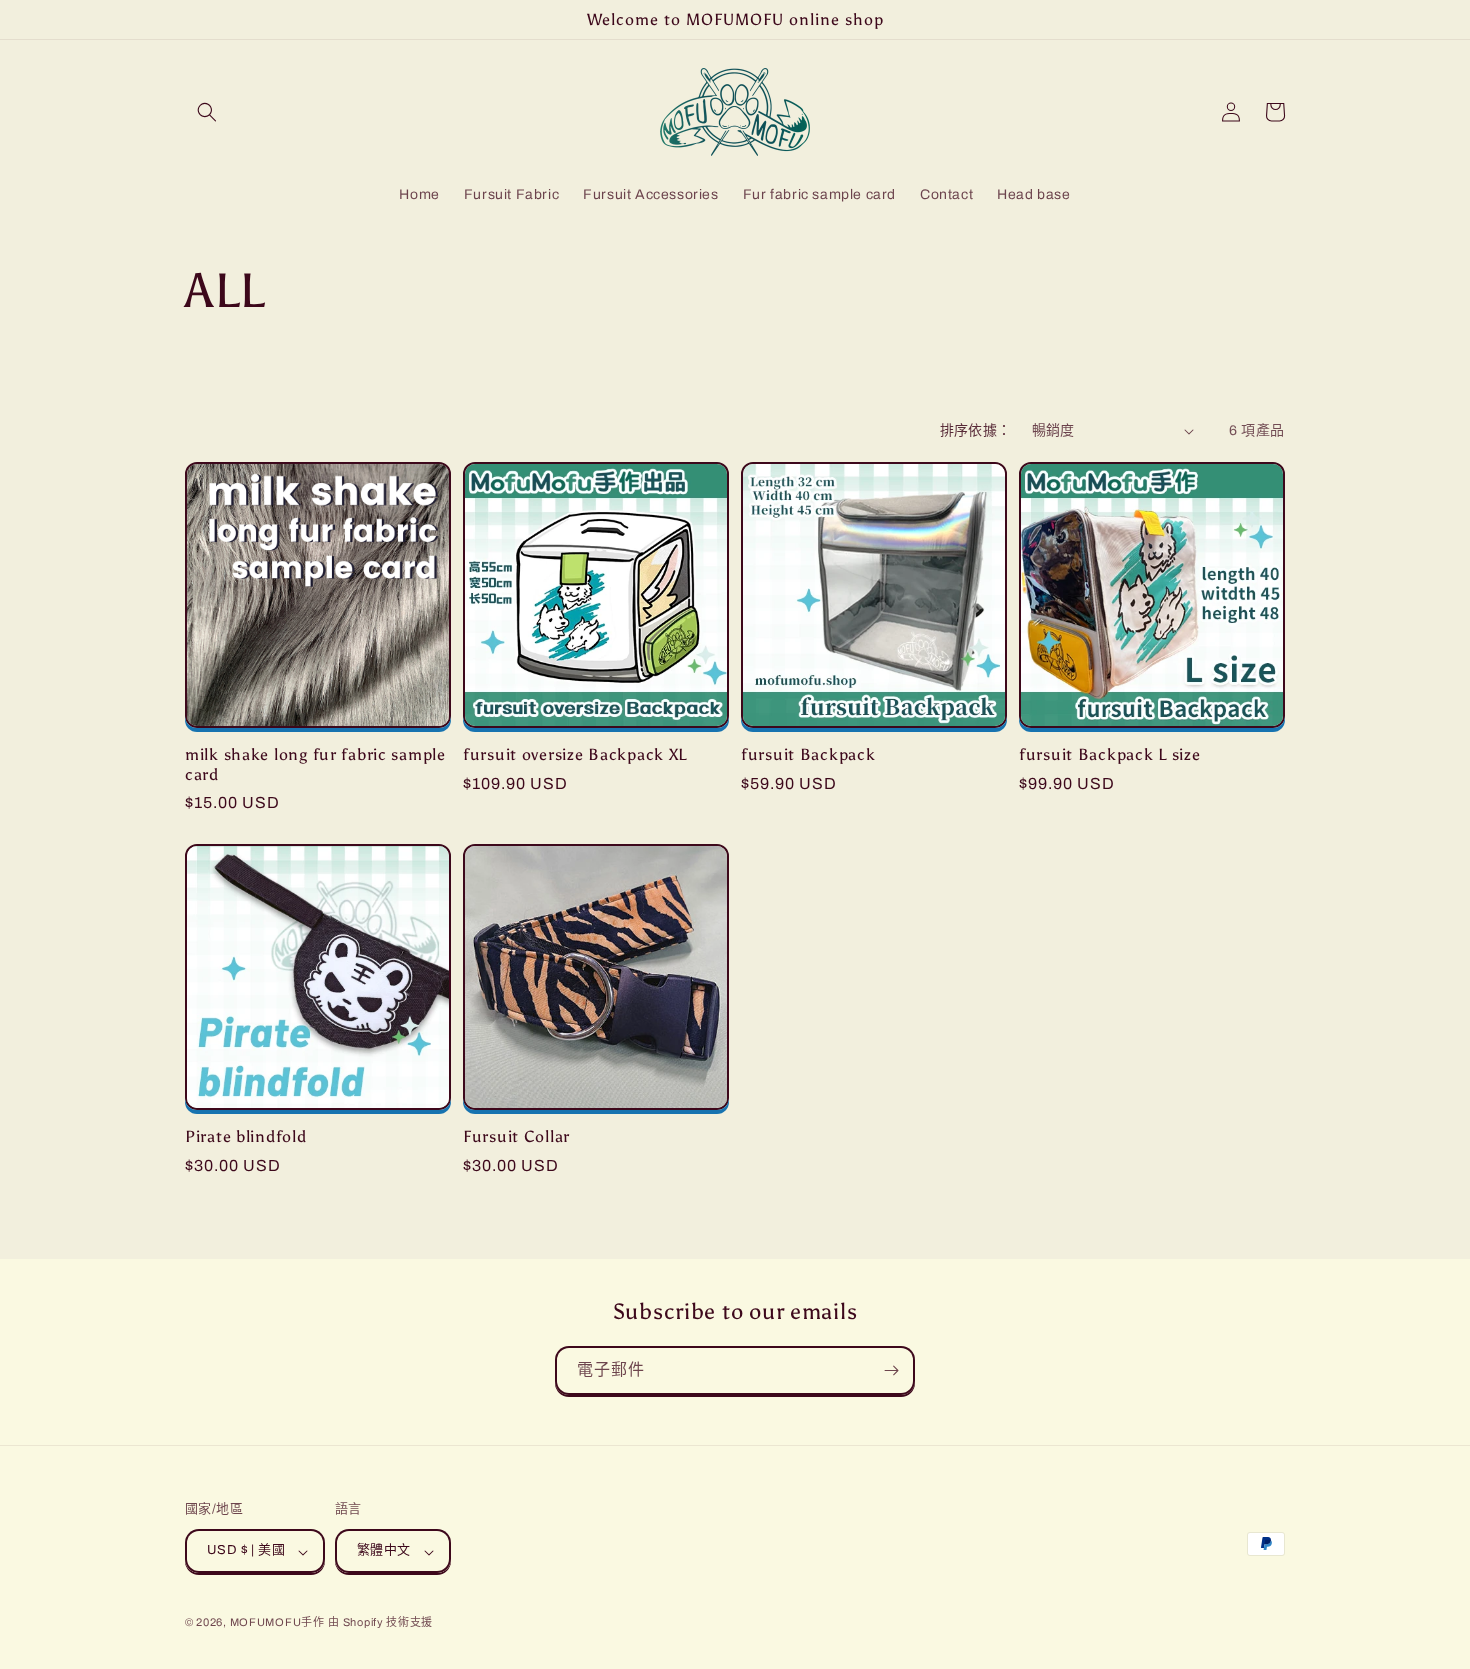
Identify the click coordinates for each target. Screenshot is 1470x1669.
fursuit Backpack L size (1110, 754)
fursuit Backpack (808, 754)
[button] (207, 112)
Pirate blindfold (246, 1136)
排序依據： (976, 430)
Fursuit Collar (516, 1136)
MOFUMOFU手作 (277, 1623)
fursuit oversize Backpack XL (575, 754)
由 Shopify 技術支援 (380, 1623)
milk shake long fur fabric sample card (315, 764)
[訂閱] (891, 1370)
